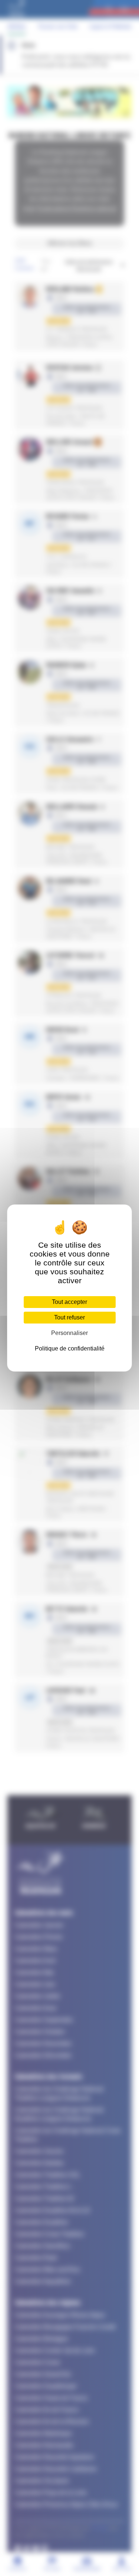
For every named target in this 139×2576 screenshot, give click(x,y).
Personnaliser (69, 1333)
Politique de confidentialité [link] (70, 1348)
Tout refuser (69, 1317)
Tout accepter (69, 1302)
